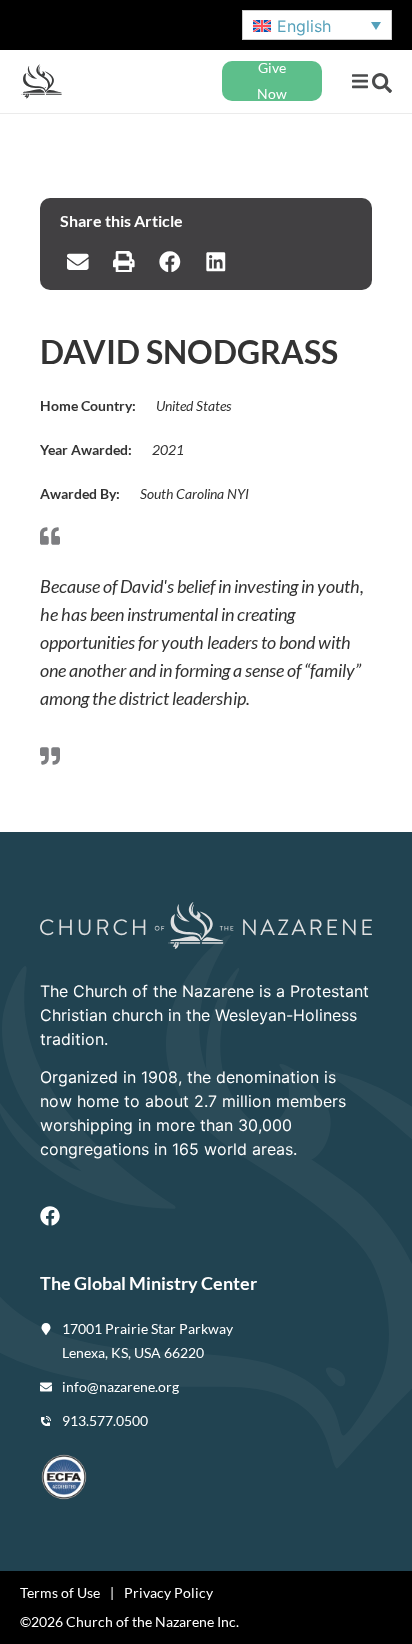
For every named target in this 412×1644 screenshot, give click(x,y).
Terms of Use (60, 1592)
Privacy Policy (168, 1592)
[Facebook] (50, 1216)
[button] (359, 81)
